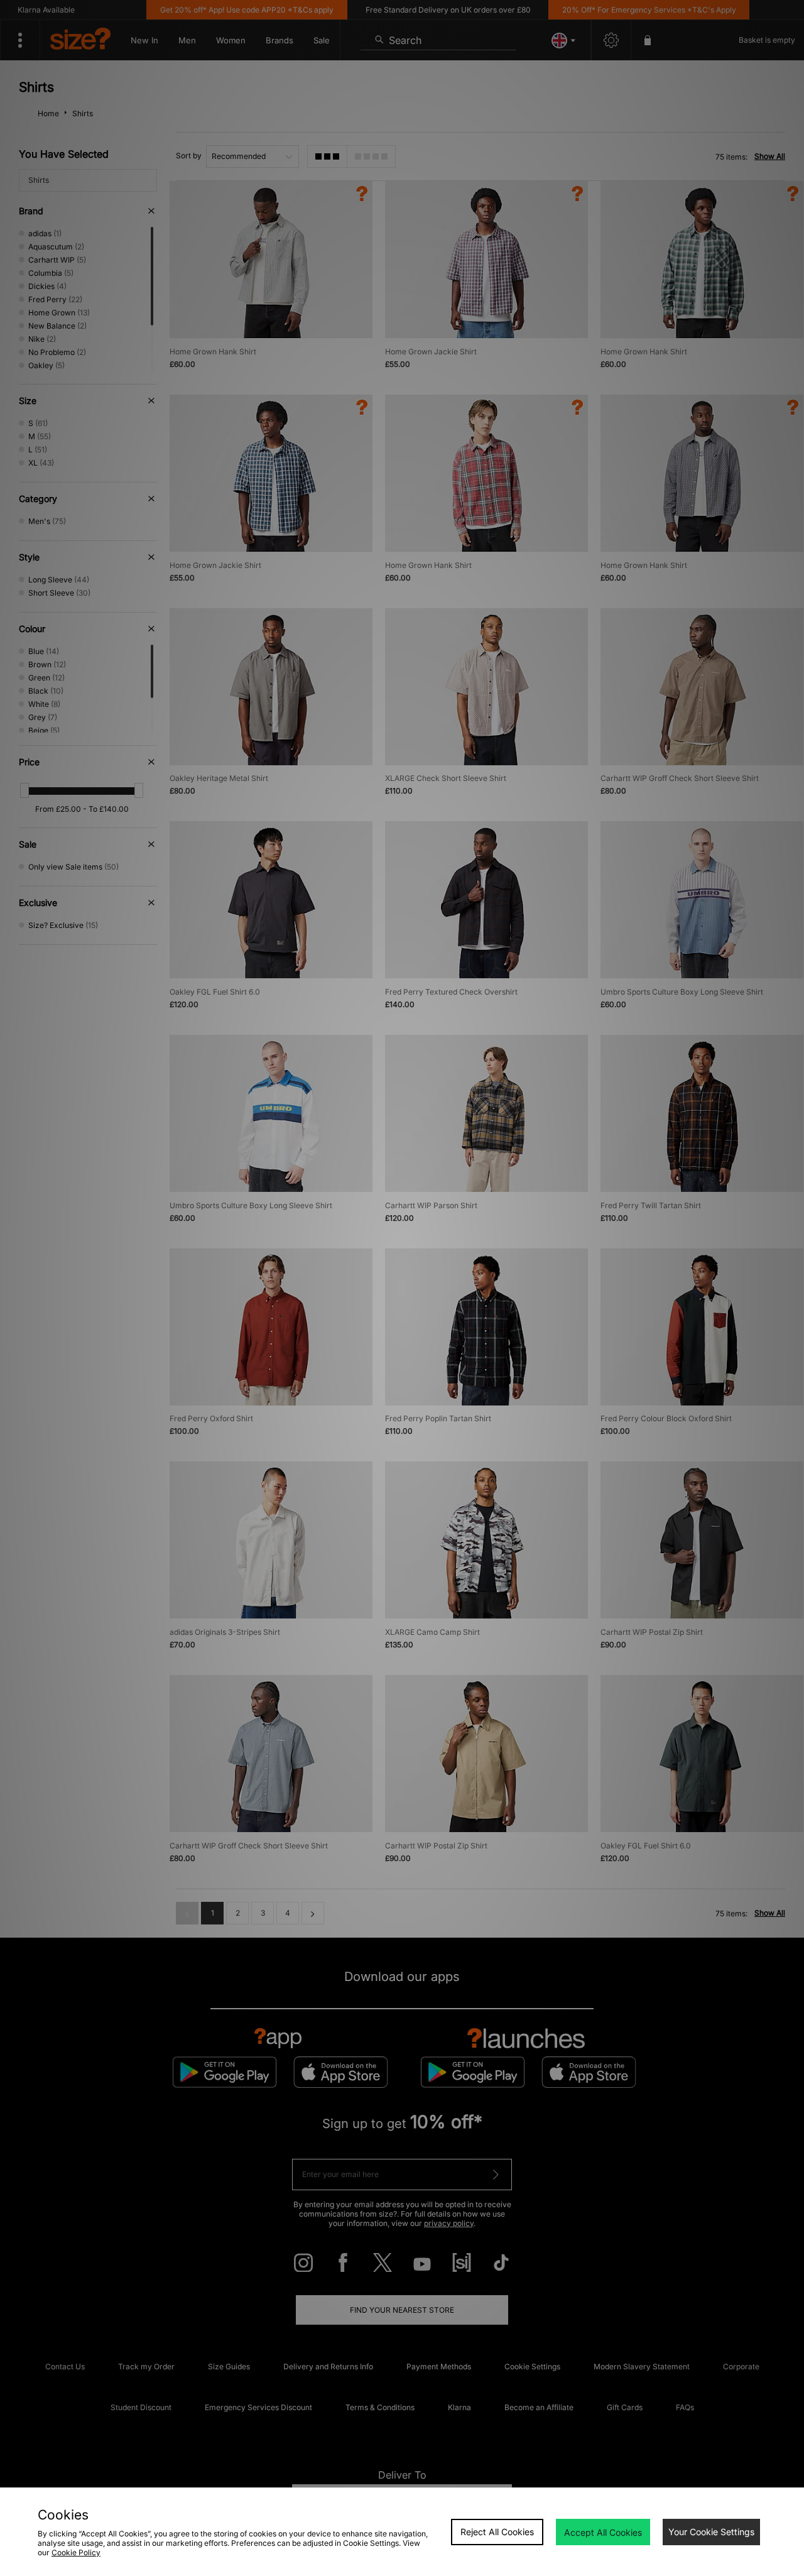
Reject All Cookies (497, 2532)
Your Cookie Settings (711, 2532)
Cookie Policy (76, 2552)
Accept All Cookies (603, 2532)
